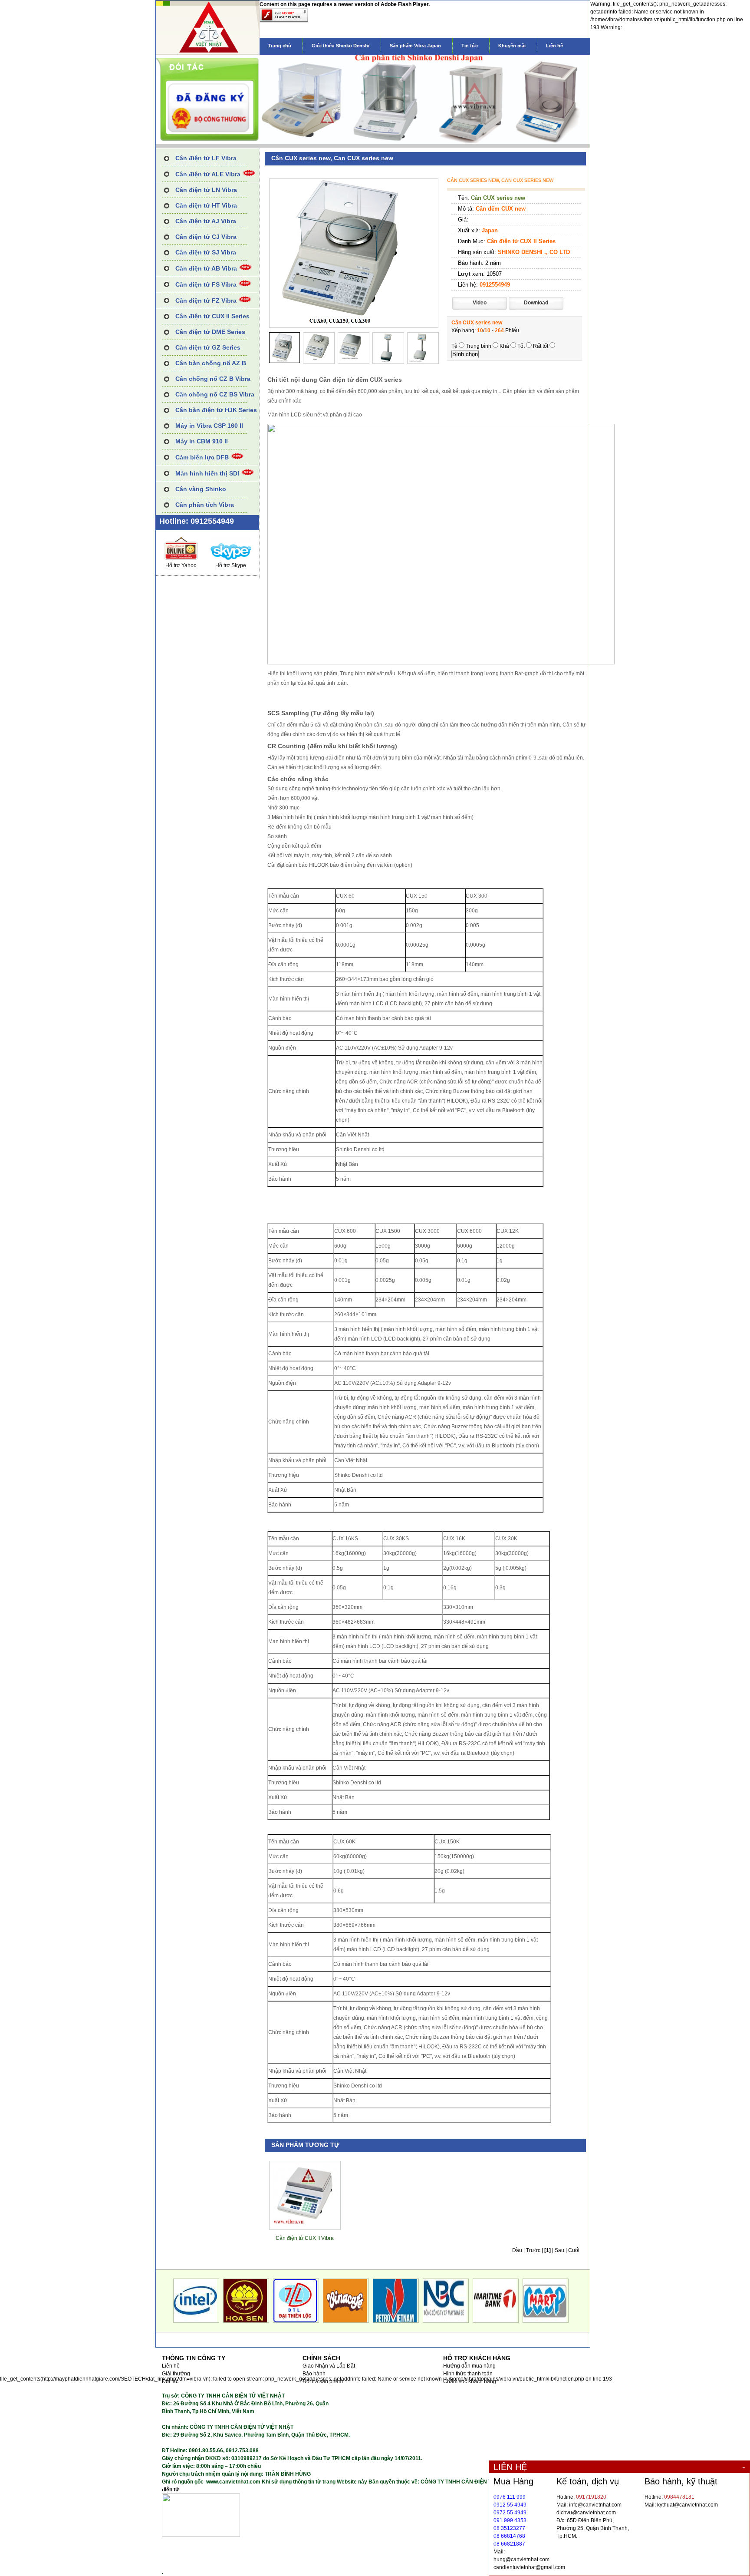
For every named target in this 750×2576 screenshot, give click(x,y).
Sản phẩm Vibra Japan (415, 46)
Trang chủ (280, 46)
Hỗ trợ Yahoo (181, 565)
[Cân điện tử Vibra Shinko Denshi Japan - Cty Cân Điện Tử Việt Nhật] (208, 53)
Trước (533, 2250)
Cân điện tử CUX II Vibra (305, 2238)
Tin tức (470, 46)
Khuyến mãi (512, 46)
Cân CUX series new (498, 198)
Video (480, 303)
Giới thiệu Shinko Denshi (340, 46)
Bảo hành (314, 2374)
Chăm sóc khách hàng (470, 2381)
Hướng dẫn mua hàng (469, 2366)
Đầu (517, 2250)
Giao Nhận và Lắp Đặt (329, 2366)
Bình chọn (465, 354)
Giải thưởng (176, 2374)
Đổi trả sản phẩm (323, 2381)
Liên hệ (554, 46)
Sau (559, 2250)
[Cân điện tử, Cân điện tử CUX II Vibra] (305, 2223)
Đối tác (170, 2381)
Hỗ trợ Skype (231, 565)
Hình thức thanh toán (468, 2374)
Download (536, 303)
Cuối (574, 2250)
